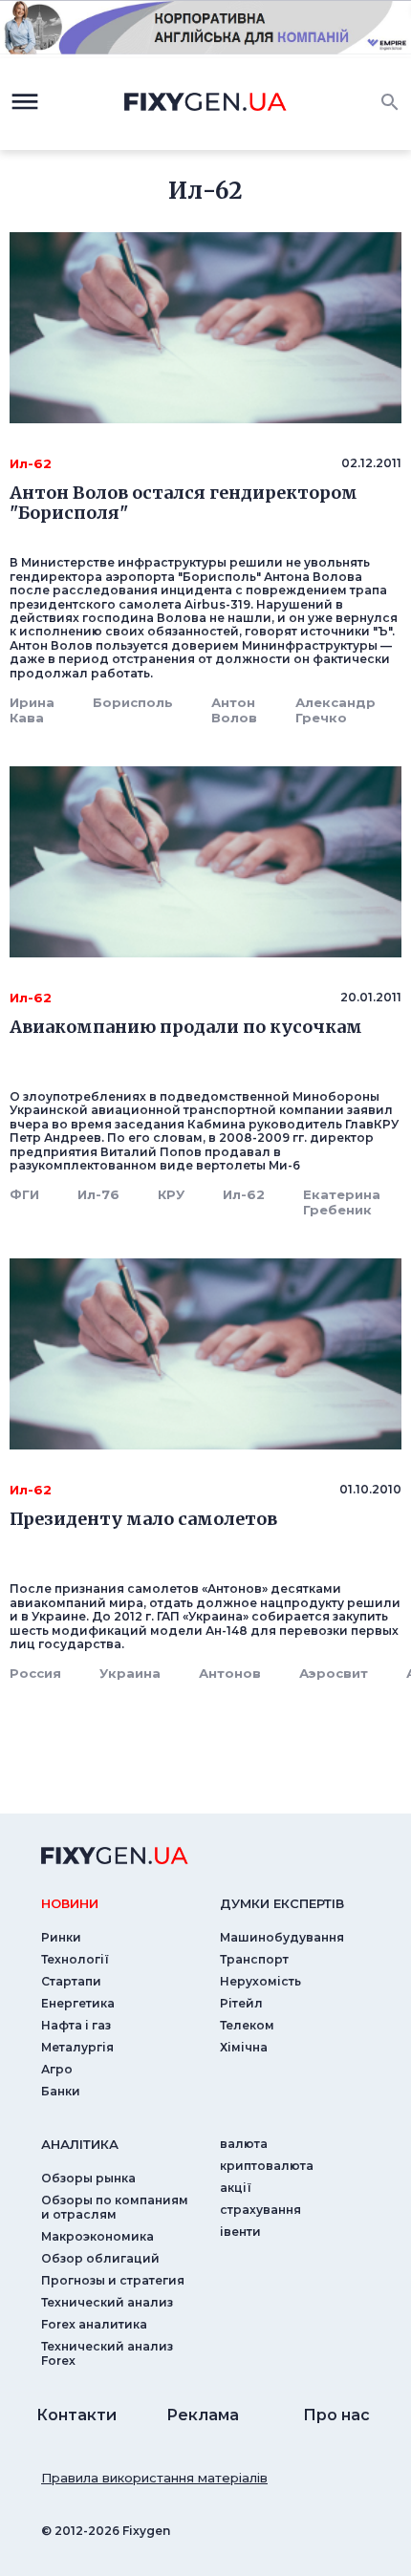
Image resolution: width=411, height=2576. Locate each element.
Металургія (77, 2047)
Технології (75, 1959)
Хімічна (244, 2047)
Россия (35, 1673)
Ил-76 (98, 1194)
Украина (130, 1673)
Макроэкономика (97, 2236)
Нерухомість (260, 1981)
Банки (61, 2091)
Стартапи (71, 1981)
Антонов (230, 1673)
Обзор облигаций (100, 2258)
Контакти (76, 2415)
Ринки (61, 1937)
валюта (244, 2144)
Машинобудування (282, 1937)
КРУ (171, 1194)
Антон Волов (234, 710)
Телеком (247, 2025)
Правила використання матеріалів (154, 2478)
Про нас (336, 2415)
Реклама (203, 2415)
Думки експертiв (282, 1903)
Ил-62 (244, 1194)
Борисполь (133, 702)
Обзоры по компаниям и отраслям (115, 2207)
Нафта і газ (76, 2025)
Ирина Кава (32, 710)
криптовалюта (267, 2166)
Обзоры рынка (88, 2178)
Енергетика (78, 2003)
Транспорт (254, 1959)
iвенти (240, 2232)
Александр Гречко (335, 710)
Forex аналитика (94, 2324)
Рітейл (241, 2003)
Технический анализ (107, 2302)
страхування (260, 2210)
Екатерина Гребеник (342, 1202)
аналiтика (80, 2144)
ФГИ (24, 1194)
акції (236, 2188)
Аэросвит (334, 1673)
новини (70, 1903)
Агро (57, 2069)
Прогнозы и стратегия (113, 2280)
